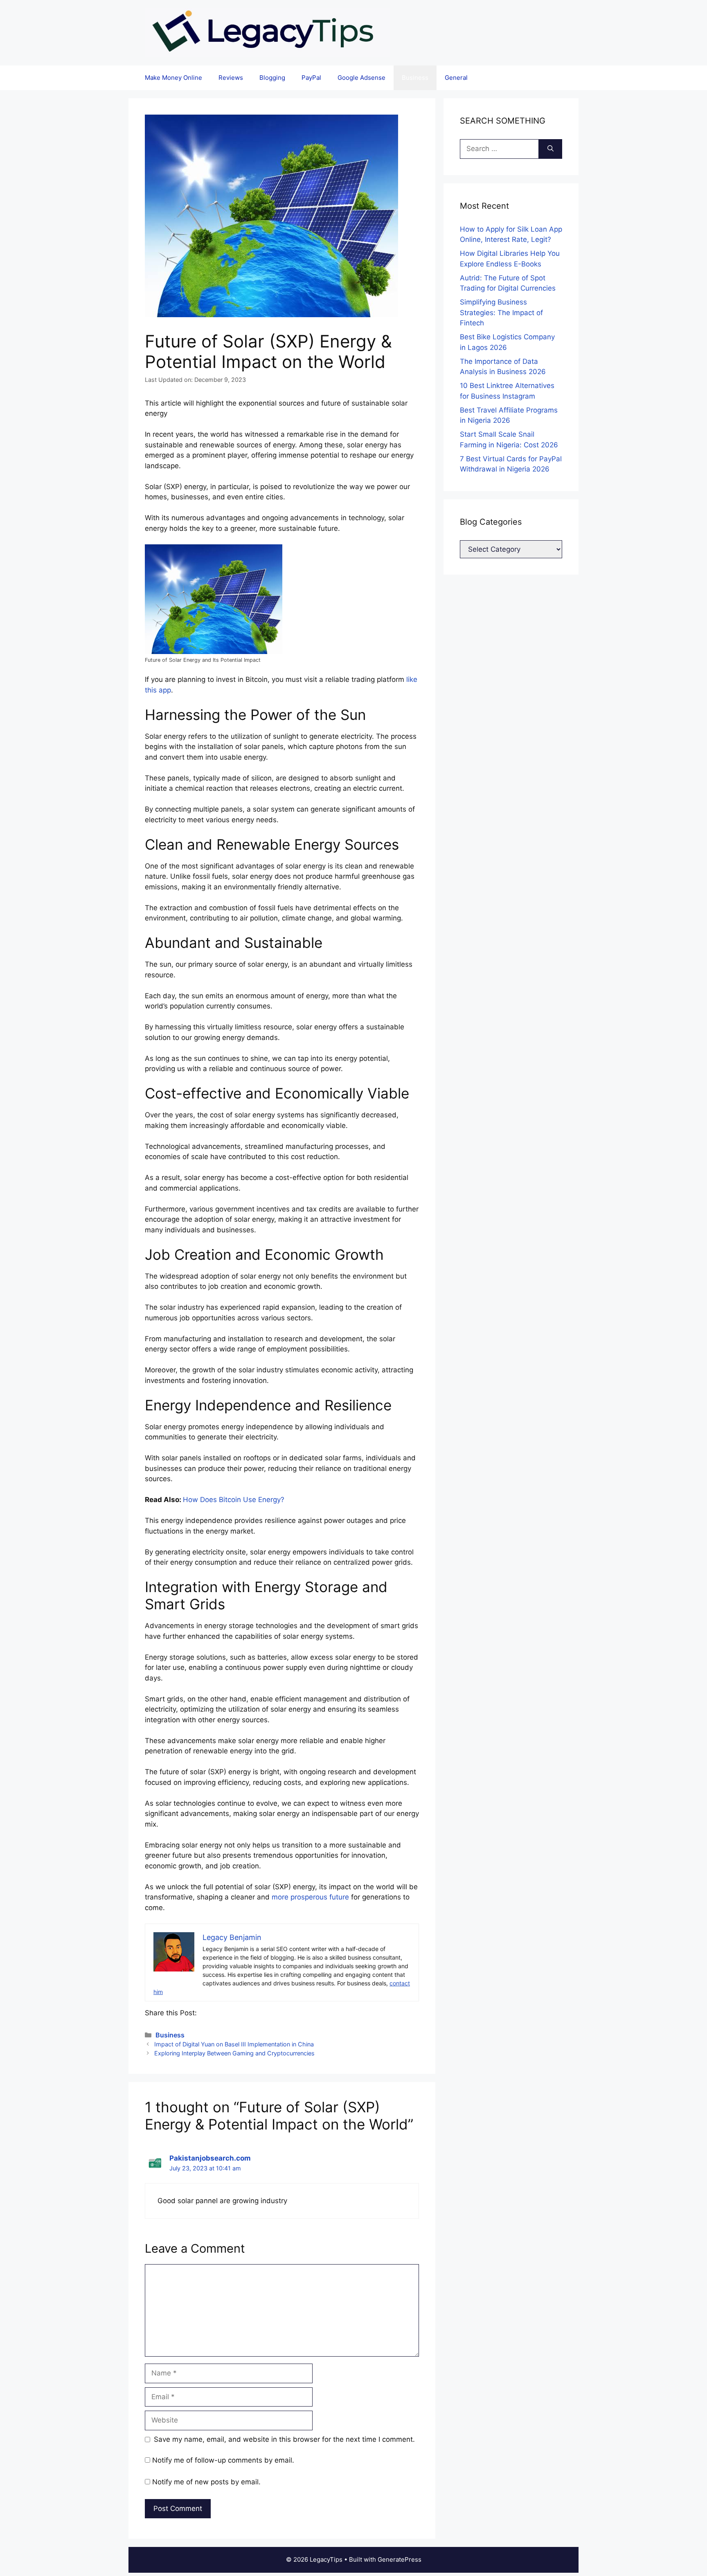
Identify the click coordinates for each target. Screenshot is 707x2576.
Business (415, 78)
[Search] (551, 149)
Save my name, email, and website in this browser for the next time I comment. (284, 2439)
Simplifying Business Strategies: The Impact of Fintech (501, 312)
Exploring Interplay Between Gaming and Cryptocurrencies (234, 2053)
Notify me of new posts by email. (206, 2482)
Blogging (272, 78)
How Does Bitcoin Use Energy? (234, 1500)
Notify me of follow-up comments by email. (223, 2460)
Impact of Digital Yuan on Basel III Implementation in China (234, 2044)
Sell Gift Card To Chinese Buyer (317, 14)
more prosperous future (310, 1897)
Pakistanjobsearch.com (210, 2158)
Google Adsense (361, 78)
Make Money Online (173, 78)
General (456, 78)
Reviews (231, 78)
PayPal (311, 78)
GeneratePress (400, 2559)
